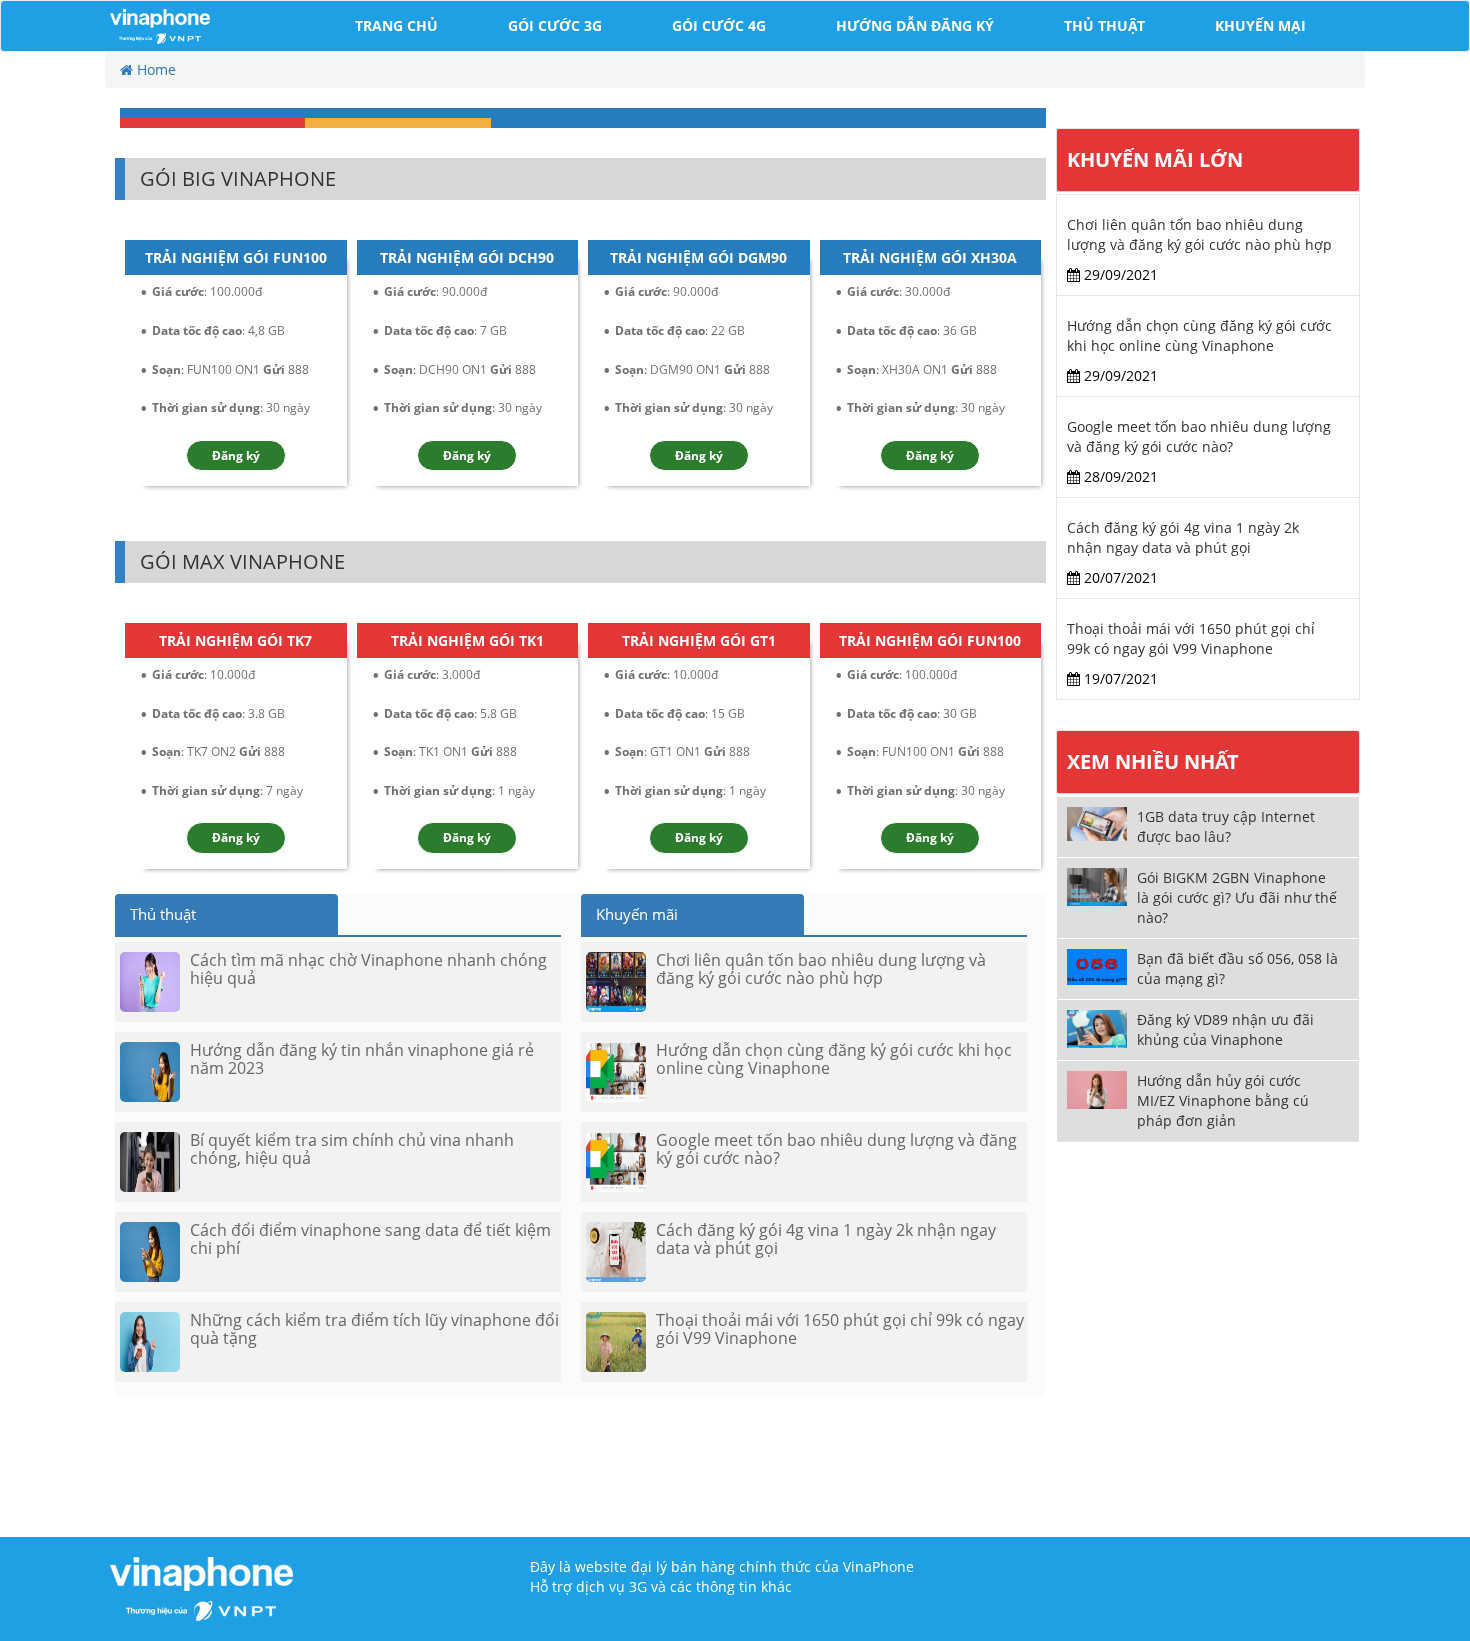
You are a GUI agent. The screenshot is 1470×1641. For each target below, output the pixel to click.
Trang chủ (396, 25)
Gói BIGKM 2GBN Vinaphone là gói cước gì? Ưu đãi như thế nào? (1237, 897)
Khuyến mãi (637, 914)
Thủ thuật (163, 914)
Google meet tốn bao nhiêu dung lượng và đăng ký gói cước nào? (1199, 436)
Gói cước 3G (555, 25)
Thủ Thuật (1104, 25)
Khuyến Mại (1260, 25)
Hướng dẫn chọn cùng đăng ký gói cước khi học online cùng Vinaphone (1199, 335)
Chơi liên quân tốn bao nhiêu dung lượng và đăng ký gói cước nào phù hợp (1199, 234)
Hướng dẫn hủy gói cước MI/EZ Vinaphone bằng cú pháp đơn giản (1223, 1100)
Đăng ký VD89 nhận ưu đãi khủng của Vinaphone (1225, 1029)
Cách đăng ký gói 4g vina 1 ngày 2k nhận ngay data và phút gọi (1183, 537)
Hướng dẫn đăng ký (915, 25)
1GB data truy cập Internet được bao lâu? (1226, 826)
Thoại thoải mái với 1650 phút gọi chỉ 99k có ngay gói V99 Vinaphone (1191, 638)
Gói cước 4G (719, 25)
